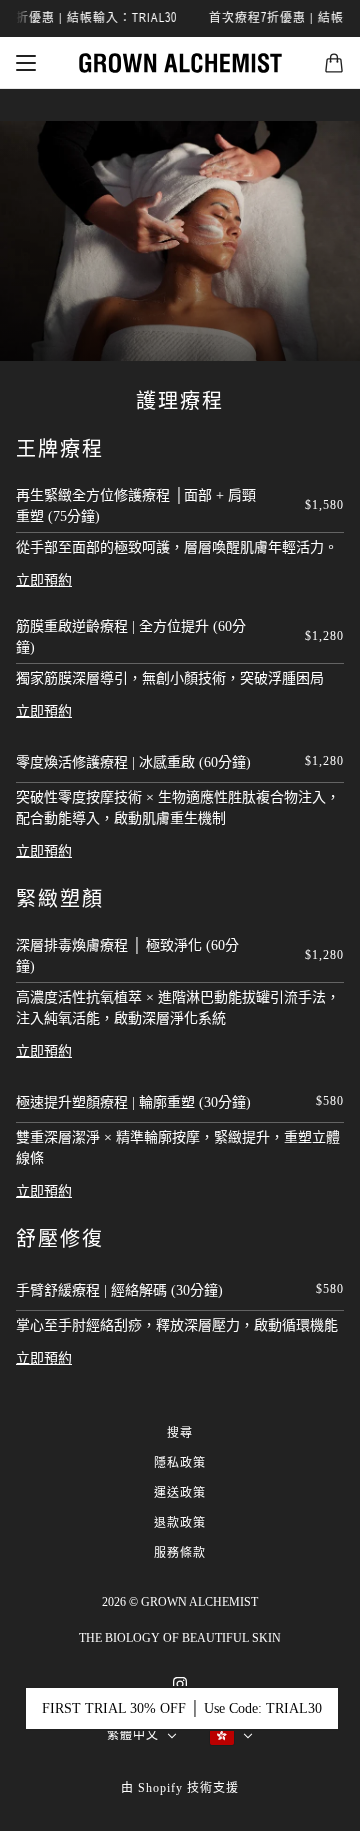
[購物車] (334, 63)
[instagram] (180, 1682)
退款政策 (180, 1523)
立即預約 (44, 580)
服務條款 (180, 1553)
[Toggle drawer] (26, 63)
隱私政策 (180, 1463)
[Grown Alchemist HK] (180, 63)
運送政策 (180, 1493)
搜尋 (180, 1433)
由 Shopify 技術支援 (180, 1788)
